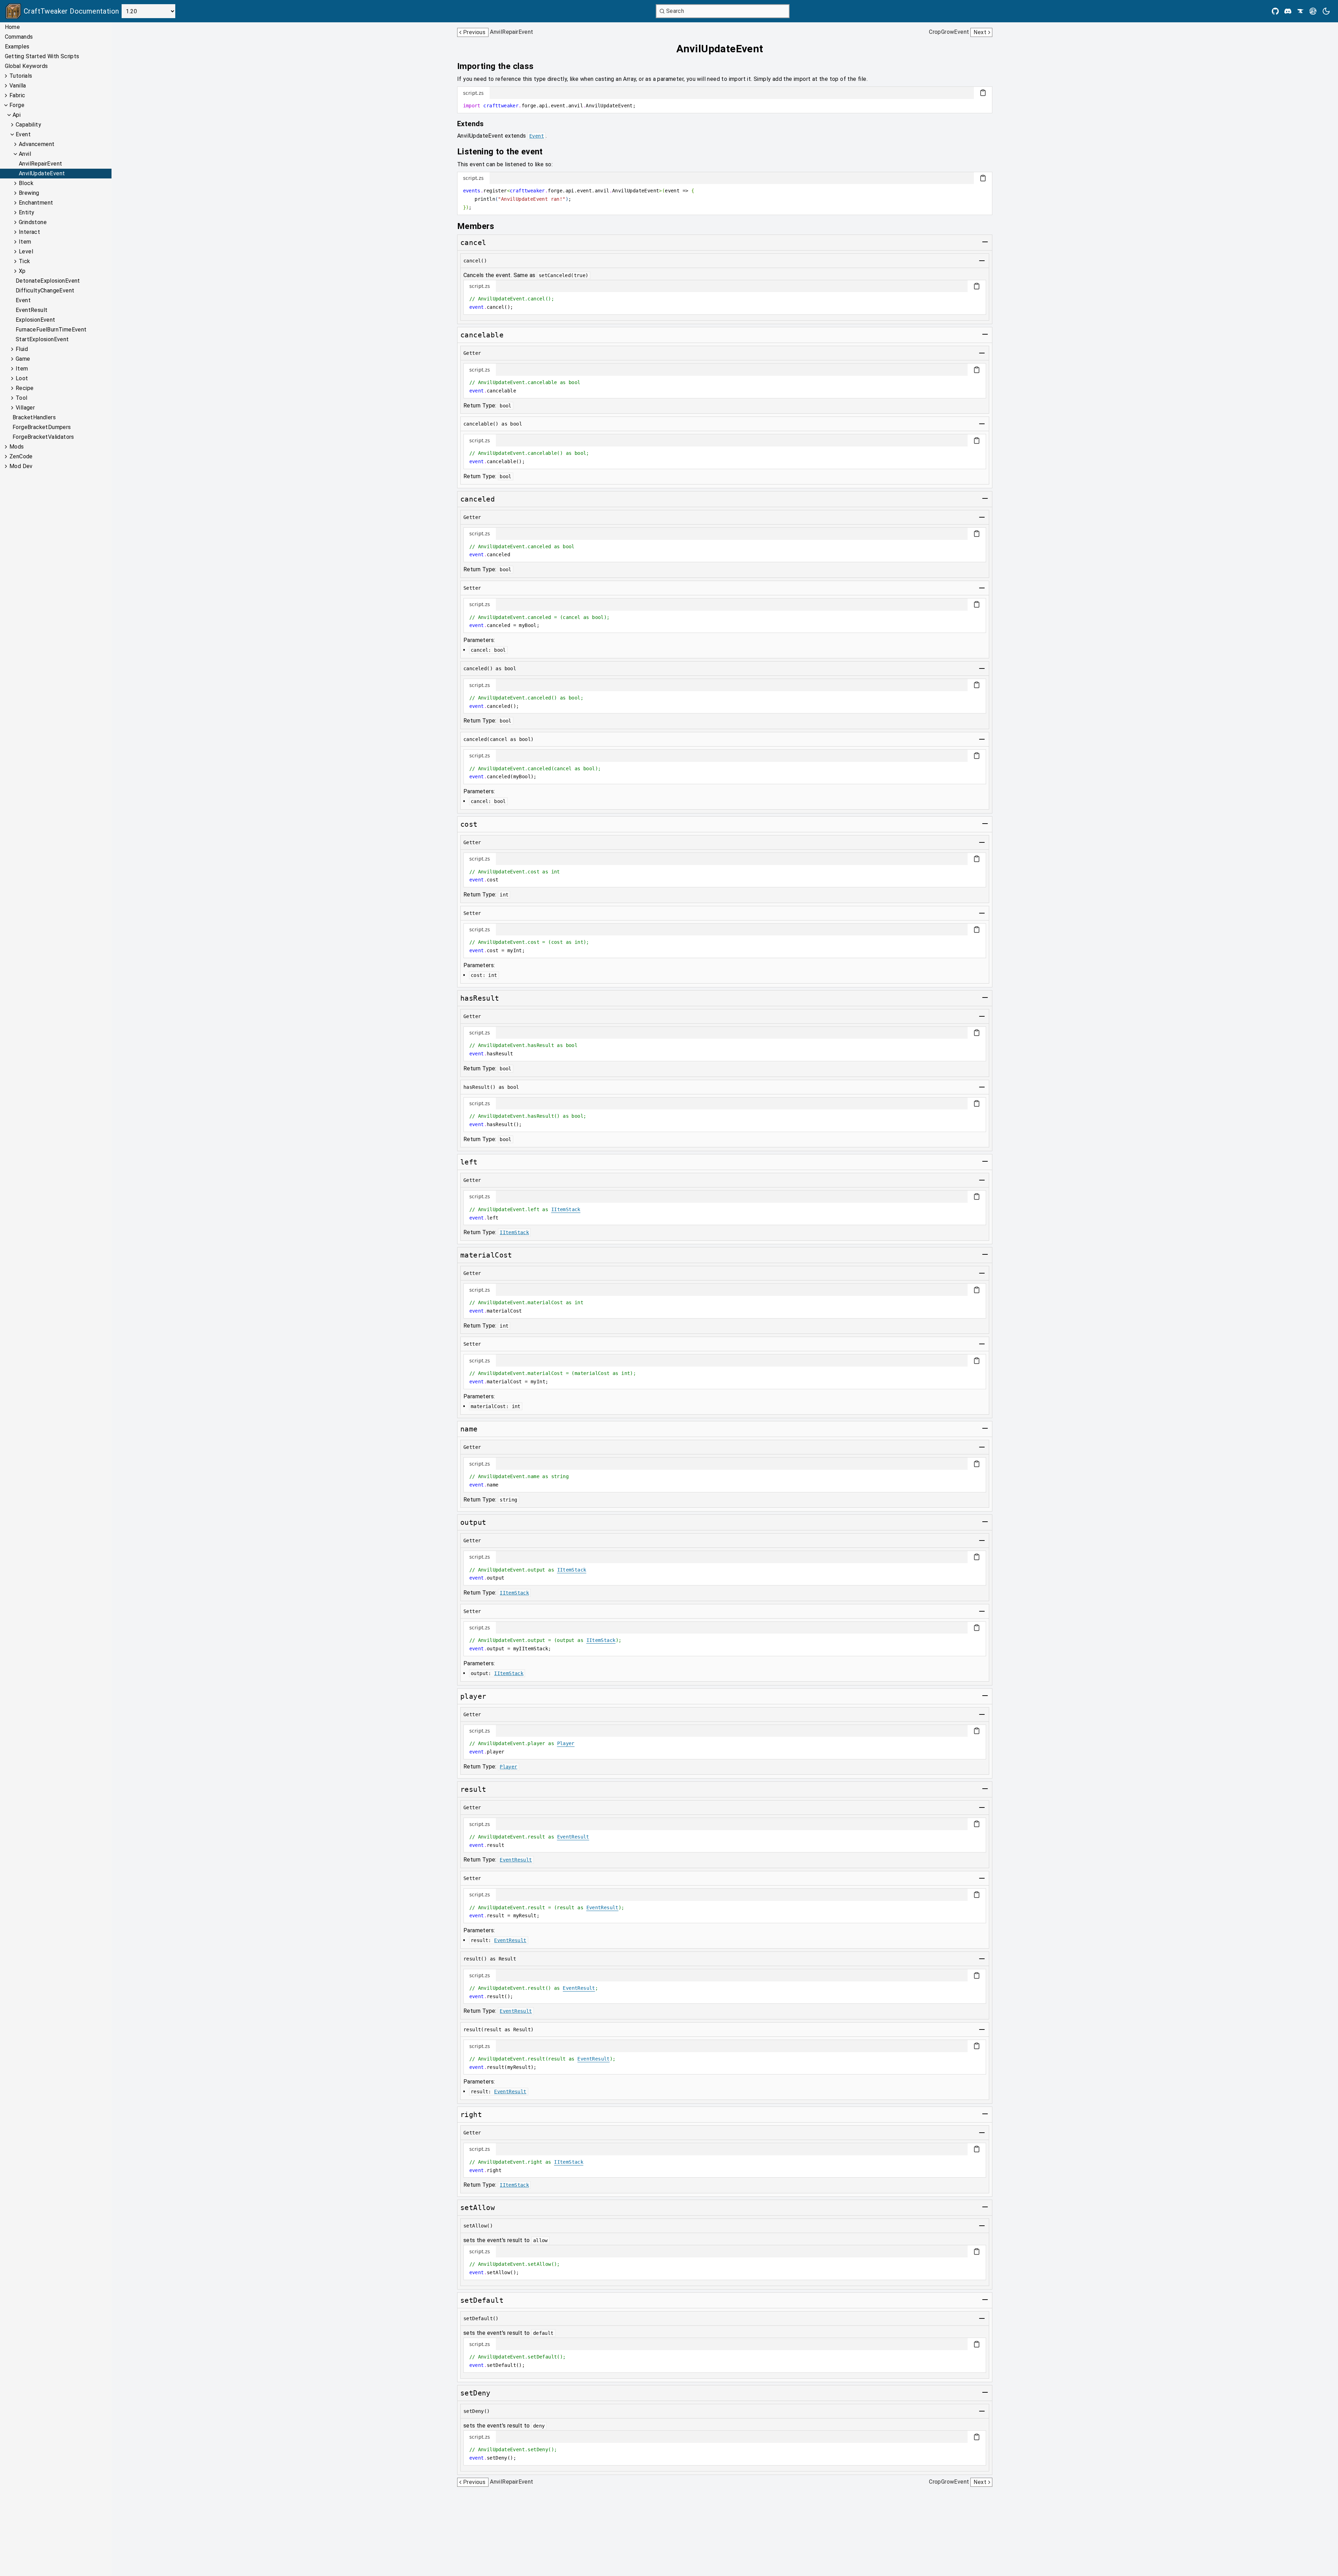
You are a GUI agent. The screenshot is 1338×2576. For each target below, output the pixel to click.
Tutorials (21, 76)
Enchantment (36, 203)
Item (25, 242)
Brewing (29, 193)
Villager (25, 408)
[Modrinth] (1313, 11)
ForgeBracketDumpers (42, 427)
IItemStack (566, 1209)
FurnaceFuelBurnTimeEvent (51, 330)
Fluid (22, 349)
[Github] (1275, 11)
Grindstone (33, 222)
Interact (29, 232)
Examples (17, 47)
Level (26, 251)
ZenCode (21, 456)
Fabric (17, 95)
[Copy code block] (983, 93)
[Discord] (1288, 11)
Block (26, 183)
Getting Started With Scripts (42, 56)
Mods (17, 447)
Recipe (25, 388)
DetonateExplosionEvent (48, 281)
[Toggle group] (985, 242)
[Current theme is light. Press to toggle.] (1326, 11)
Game (23, 359)
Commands (19, 37)
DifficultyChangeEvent (45, 291)
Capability (28, 125)
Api (17, 115)
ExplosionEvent (36, 320)
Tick (25, 261)
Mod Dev (21, 466)
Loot (22, 378)
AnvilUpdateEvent (42, 173)
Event (23, 134)
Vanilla (18, 86)
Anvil (25, 154)
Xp (22, 271)
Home (13, 27)
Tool (22, 398)
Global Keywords (26, 66)
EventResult (32, 310)
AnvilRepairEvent (40, 164)
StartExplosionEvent (42, 339)
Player (566, 1743)
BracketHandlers (34, 417)
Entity (26, 212)
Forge (17, 105)
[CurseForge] (1300, 11)
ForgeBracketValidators (43, 437)
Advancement (37, 144)
